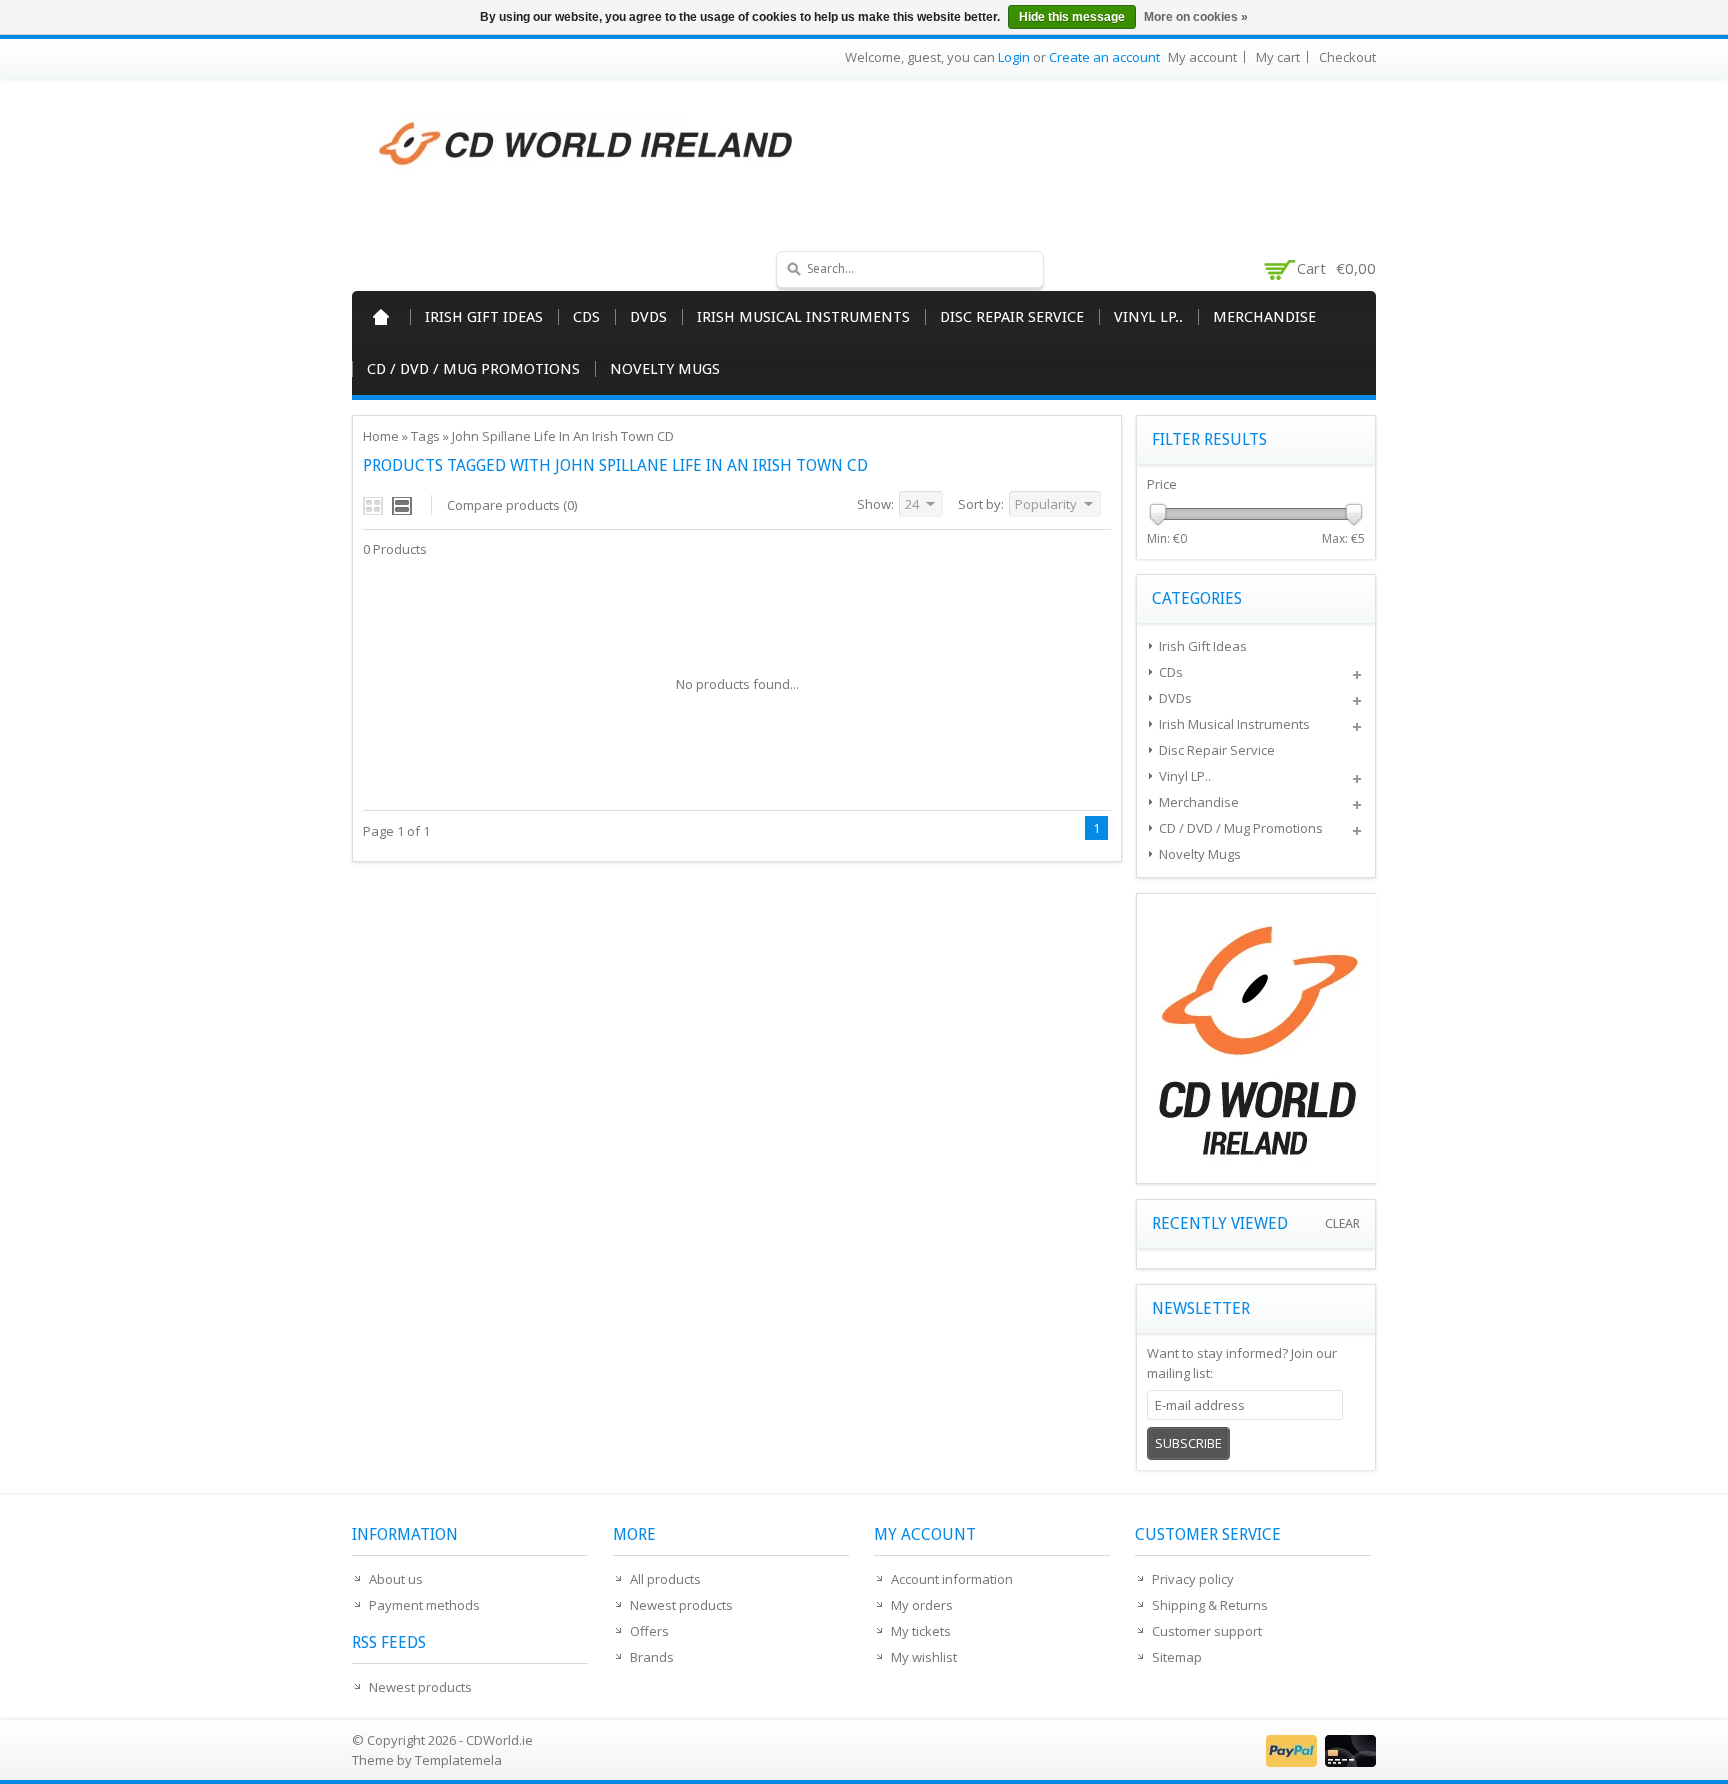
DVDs (648, 317)
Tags (425, 436)
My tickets (921, 1631)
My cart (1278, 57)
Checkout (1347, 57)
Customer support (1207, 1631)
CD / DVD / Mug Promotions (473, 369)
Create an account (1104, 57)
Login (1014, 57)
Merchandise (1264, 317)
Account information (952, 1579)
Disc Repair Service (1012, 317)
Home (381, 317)
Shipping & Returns (1210, 1605)
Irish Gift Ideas (484, 317)
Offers (649, 1631)
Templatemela (458, 1760)
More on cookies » (1196, 17)
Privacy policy (1193, 1579)
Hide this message (1072, 17)
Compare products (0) (512, 505)
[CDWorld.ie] (587, 145)
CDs (586, 317)
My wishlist (924, 1657)
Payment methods (424, 1605)
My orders (922, 1605)
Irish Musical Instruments (803, 317)
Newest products (420, 1687)
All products (665, 1579)
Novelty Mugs (665, 369)
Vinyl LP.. (1148, 317)
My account (1202, 57)
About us (396, 1579)
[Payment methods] (1318, 1762)
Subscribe (1188, 1443)
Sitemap (1177, 1657)
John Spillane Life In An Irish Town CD (563, 436)
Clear (1342, 1223)
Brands (652, 1657)
